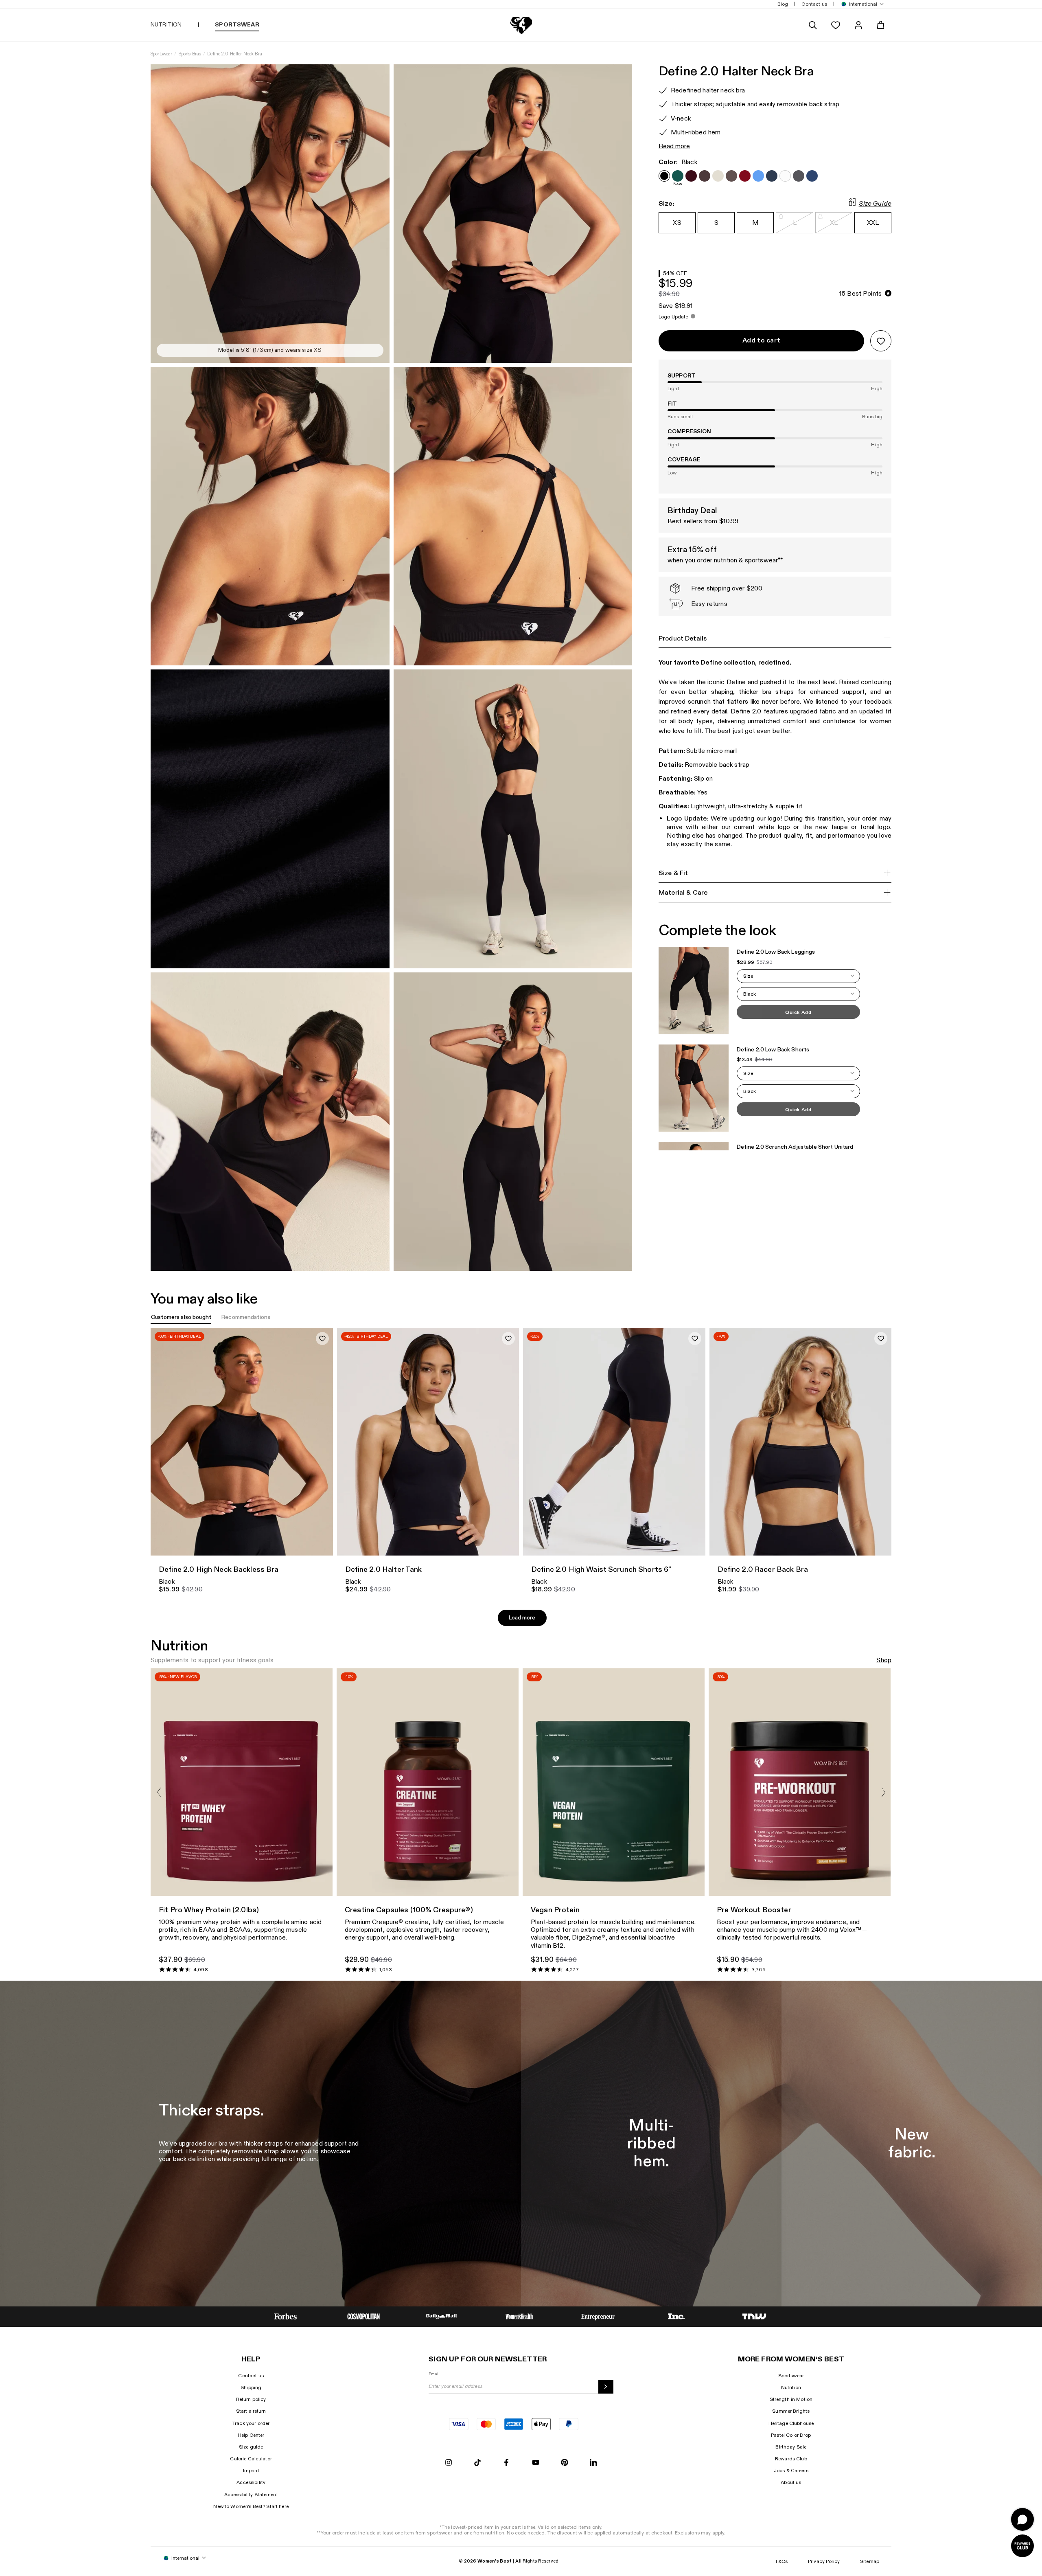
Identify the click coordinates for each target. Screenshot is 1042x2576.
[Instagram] (449, 2463)
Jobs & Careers (791, 2471)
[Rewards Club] (1022, 2546)
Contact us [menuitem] (814, 4)
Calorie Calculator (251, 2459)
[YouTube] (536, 2463)
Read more (674, 146)
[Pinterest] (565, 2463)
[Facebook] (506, 2463)
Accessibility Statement (251, 2495)
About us (791, 2482)
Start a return (251, 2411)
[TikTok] (477, 2463)
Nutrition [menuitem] (166, 25)
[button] (860, 4)
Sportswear (161, 54)
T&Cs (781, 2561)
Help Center (251, 2435)
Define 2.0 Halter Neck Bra (235, 54)
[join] (606, 2387)
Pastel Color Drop (791, 2435)
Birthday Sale (791, 2447)
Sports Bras (190, 54)
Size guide (251, 2447)
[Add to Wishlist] (881, 341)
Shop (884, 1660)
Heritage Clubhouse (791, 2423)
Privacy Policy (824, 2561)
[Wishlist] (836, 25)
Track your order (251, 2423)
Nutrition (791, 2387)
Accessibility (251, 2482)
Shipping (251, 2387)
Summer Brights (791, 2411)
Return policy (251, 2399)
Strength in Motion (791, 2399)
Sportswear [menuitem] (237, 25)
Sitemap (870, 2561)
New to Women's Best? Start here (251, 2506)
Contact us (251, 2376)
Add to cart (761, 341)
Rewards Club (791, 2459)
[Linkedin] (593, 2463)
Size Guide (875, 204)
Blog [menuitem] (783, 4)
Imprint (251, 2471)
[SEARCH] (813, 25)
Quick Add (798, 1012)
